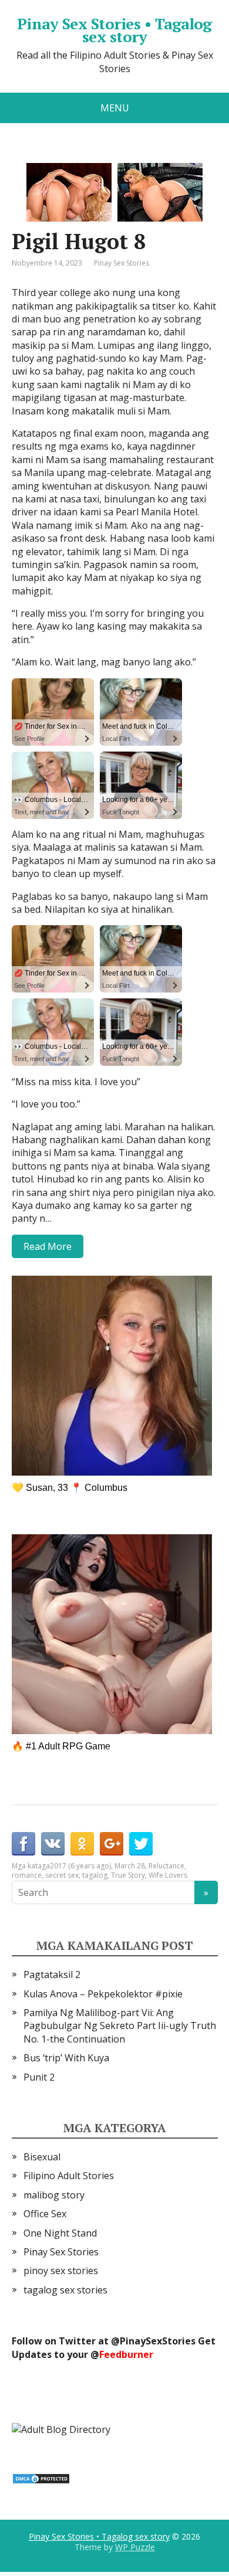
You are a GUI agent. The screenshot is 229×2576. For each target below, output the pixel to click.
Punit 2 (39, 2077)
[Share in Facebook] (23, 1844)
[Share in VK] (53, 1844)
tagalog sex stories (65, 2290)
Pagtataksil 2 (52, 1975)
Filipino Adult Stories (69, 2176)
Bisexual (42, 2157)
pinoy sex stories (61, 2271)
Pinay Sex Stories (122, 263)
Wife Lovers (168, 1875)
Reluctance (166, 1866)
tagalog (95, 1875)
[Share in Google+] (112, 1844)
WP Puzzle (135, 2547)
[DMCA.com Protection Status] (41, 2478)
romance (27, 1875)
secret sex (62, 1875)
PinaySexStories (158, 2341)
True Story (128, 1875)
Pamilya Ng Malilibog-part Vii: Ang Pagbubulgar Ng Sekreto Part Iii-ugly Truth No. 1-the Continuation (120, 2026)
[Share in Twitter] (141, 1844)
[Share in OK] (82, 1844)
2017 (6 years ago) (80, 1866)
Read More (48, 1246)
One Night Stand (60, 2233)
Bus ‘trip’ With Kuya (66, 2058)
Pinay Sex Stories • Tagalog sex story (114, 30)
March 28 (130, 1866)
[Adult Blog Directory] (61, 2429)
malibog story (54, 2195)
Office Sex (45, 2214)
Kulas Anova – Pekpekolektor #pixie (103, 1994)
